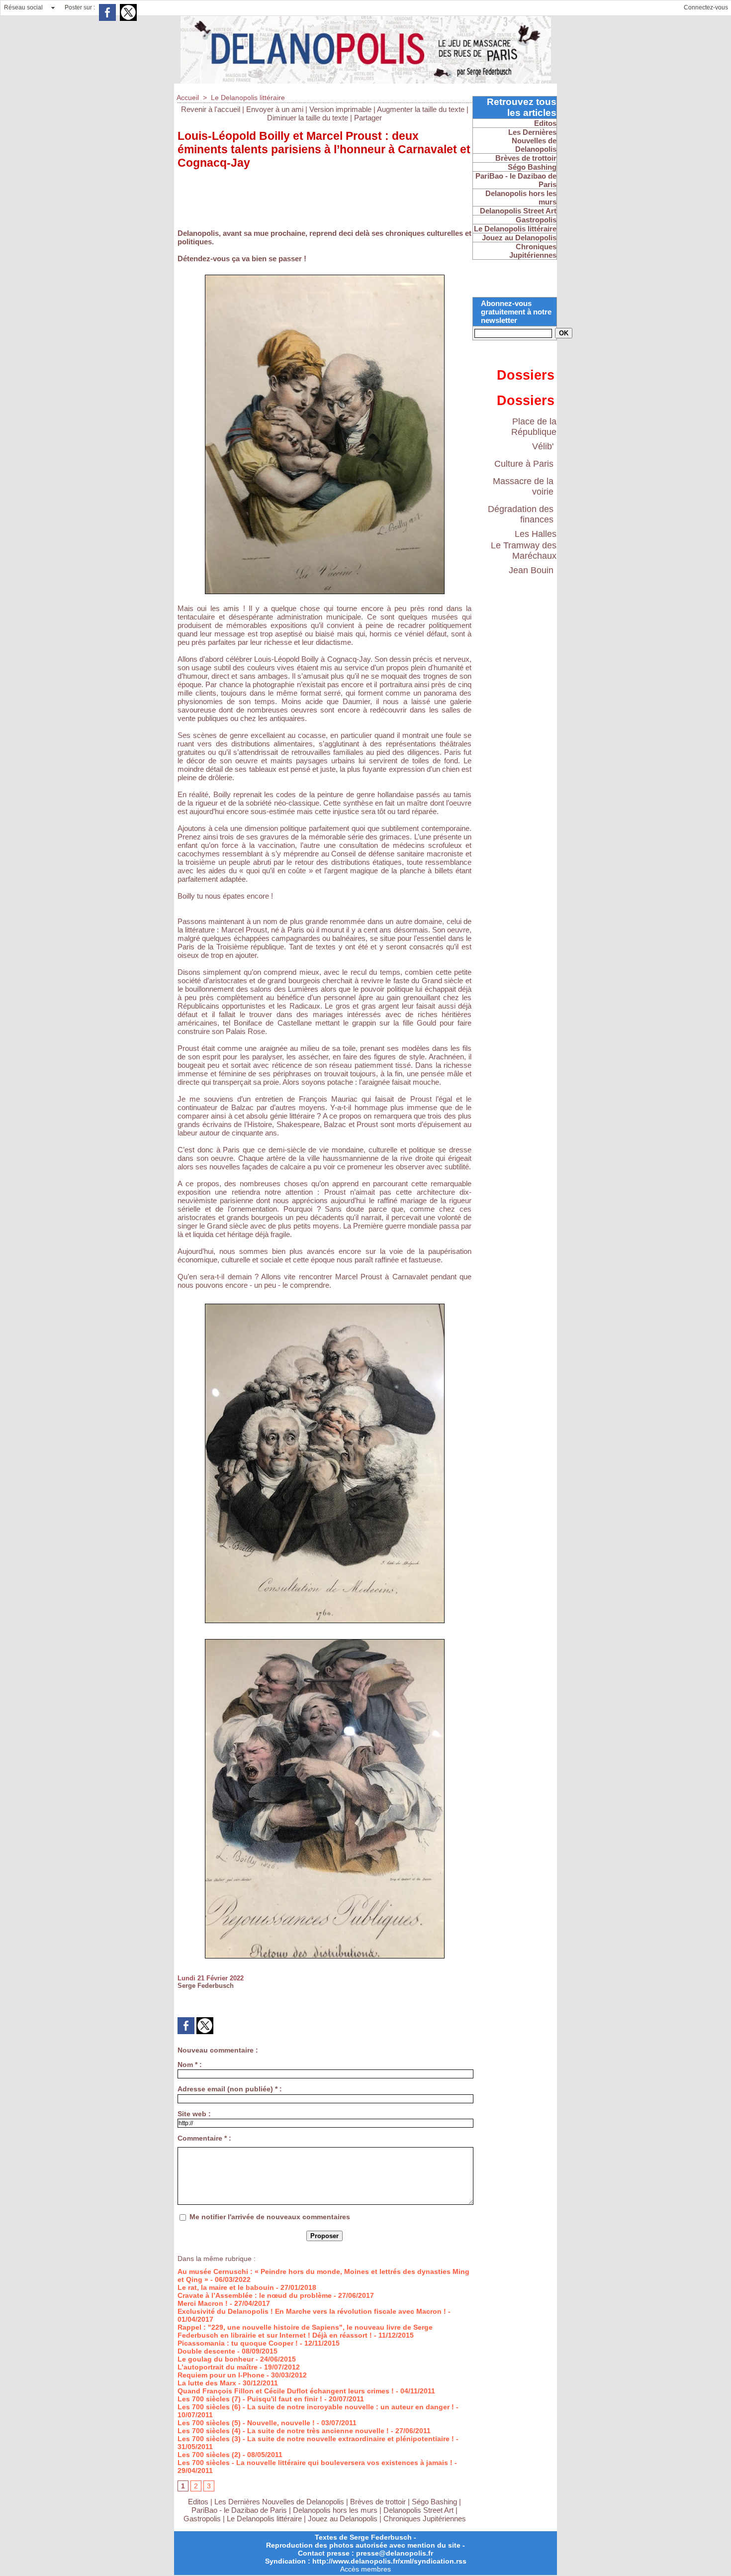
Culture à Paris (524, 464)
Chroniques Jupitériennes (425, 2519)
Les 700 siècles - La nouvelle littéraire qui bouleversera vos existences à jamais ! (315, 2463)
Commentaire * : (204, 2138)
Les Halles (536, 534)
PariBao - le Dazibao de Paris (239, 2510)
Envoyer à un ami (275, 109)
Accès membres (365, 2569)
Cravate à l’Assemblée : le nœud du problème (255, 2295)
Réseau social (23, 7)
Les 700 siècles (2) (209, 2455)
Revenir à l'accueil (211, 109)
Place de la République (534, 427)
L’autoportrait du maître (218, 2367)
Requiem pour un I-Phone (221, 2375)
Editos (198, 2502)
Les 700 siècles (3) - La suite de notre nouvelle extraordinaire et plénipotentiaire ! (316, 2439)
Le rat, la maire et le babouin (226, 2287)
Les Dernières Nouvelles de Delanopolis (280, 2502)
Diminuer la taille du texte (308, 118)
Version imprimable (340, 109)
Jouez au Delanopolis (343, 2519)
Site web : (194, 2114)
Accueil (188, 98)
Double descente (206, 2351)
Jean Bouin (531, 570)
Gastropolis (202, 2519)
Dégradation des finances (521, 514)
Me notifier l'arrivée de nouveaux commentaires (270, 2217)
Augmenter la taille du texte (421, 109)
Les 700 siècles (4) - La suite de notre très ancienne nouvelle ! (283, 2431)
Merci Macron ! (203, 2303)
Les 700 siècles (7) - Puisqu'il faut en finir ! (250, 2399)
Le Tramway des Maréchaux (524, 551)
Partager (368, 118)
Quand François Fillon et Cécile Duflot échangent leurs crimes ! (286, 2391)
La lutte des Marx (207, 2383)
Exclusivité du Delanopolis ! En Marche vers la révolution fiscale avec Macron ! (312, 2311)
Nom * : (190, 2064)
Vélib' (543, 446)
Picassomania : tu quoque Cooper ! (238, 2343)
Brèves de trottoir (379, 2502)
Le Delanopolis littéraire (248, 98)
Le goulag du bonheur (216, 2359)
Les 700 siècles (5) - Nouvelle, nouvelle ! (246, 2423)
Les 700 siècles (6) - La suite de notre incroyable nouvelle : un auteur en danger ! (316, 2407)
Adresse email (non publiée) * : (230, 2089)
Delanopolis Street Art (418, 2510)
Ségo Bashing (435, 2502)
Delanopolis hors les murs (335, 2510)
